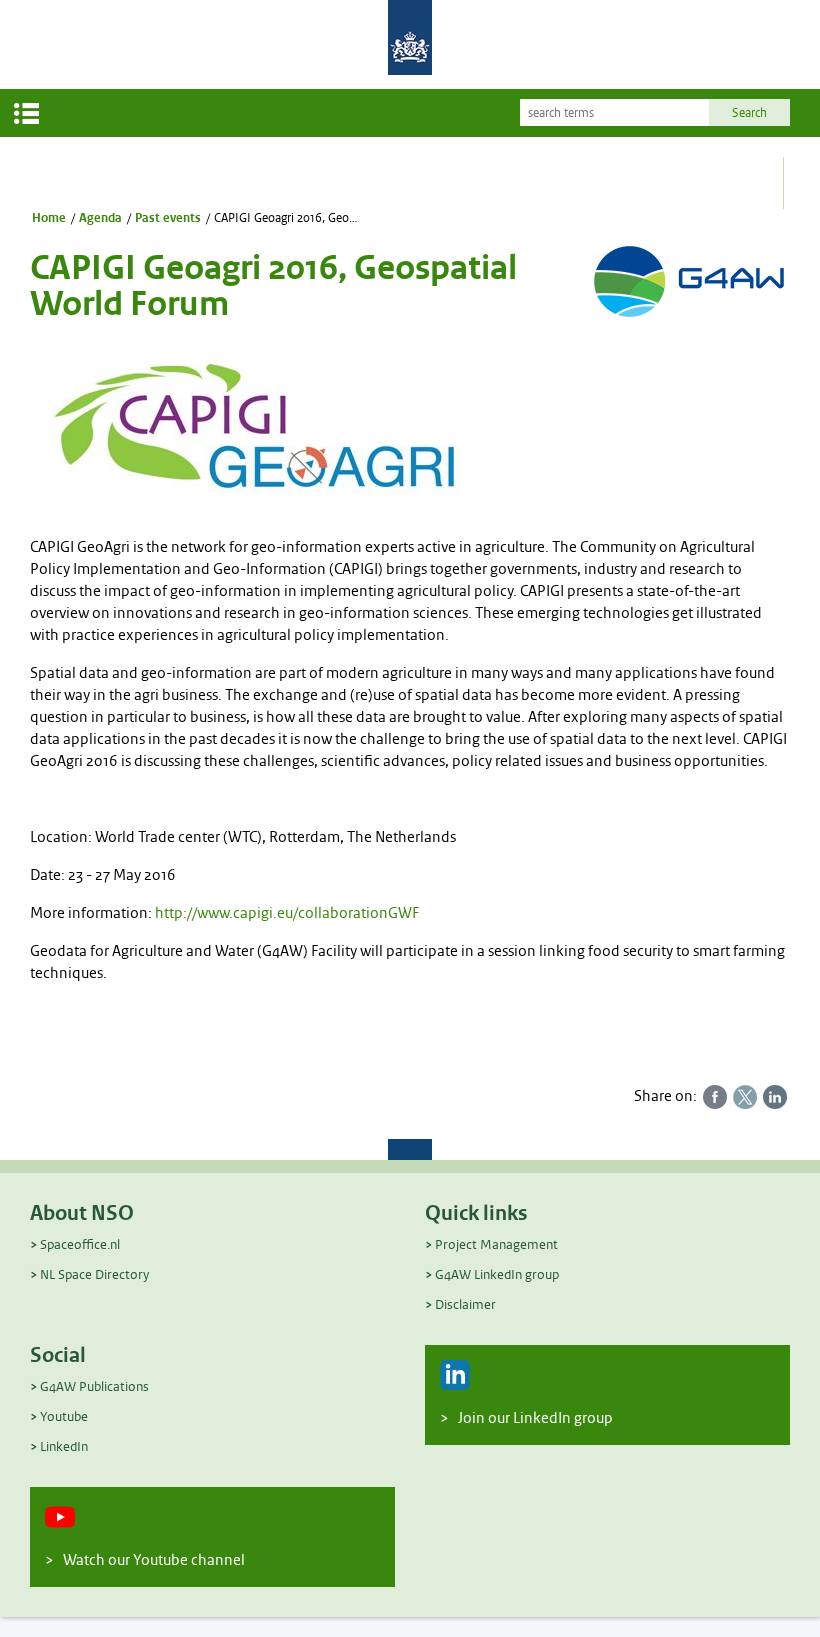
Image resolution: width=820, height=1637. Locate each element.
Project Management (496, 1244)
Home (49, 218)
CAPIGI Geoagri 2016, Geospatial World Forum (288, 218)
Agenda (100, 218)
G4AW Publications (94, 1386)
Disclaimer (465, 1304)
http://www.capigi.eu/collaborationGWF (287, 913)
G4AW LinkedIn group (497, 1274)
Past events (168, 218)
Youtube (64, 1416)
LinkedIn (64, 1446)
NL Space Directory (94, 1274)
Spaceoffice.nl (80, 1244)
